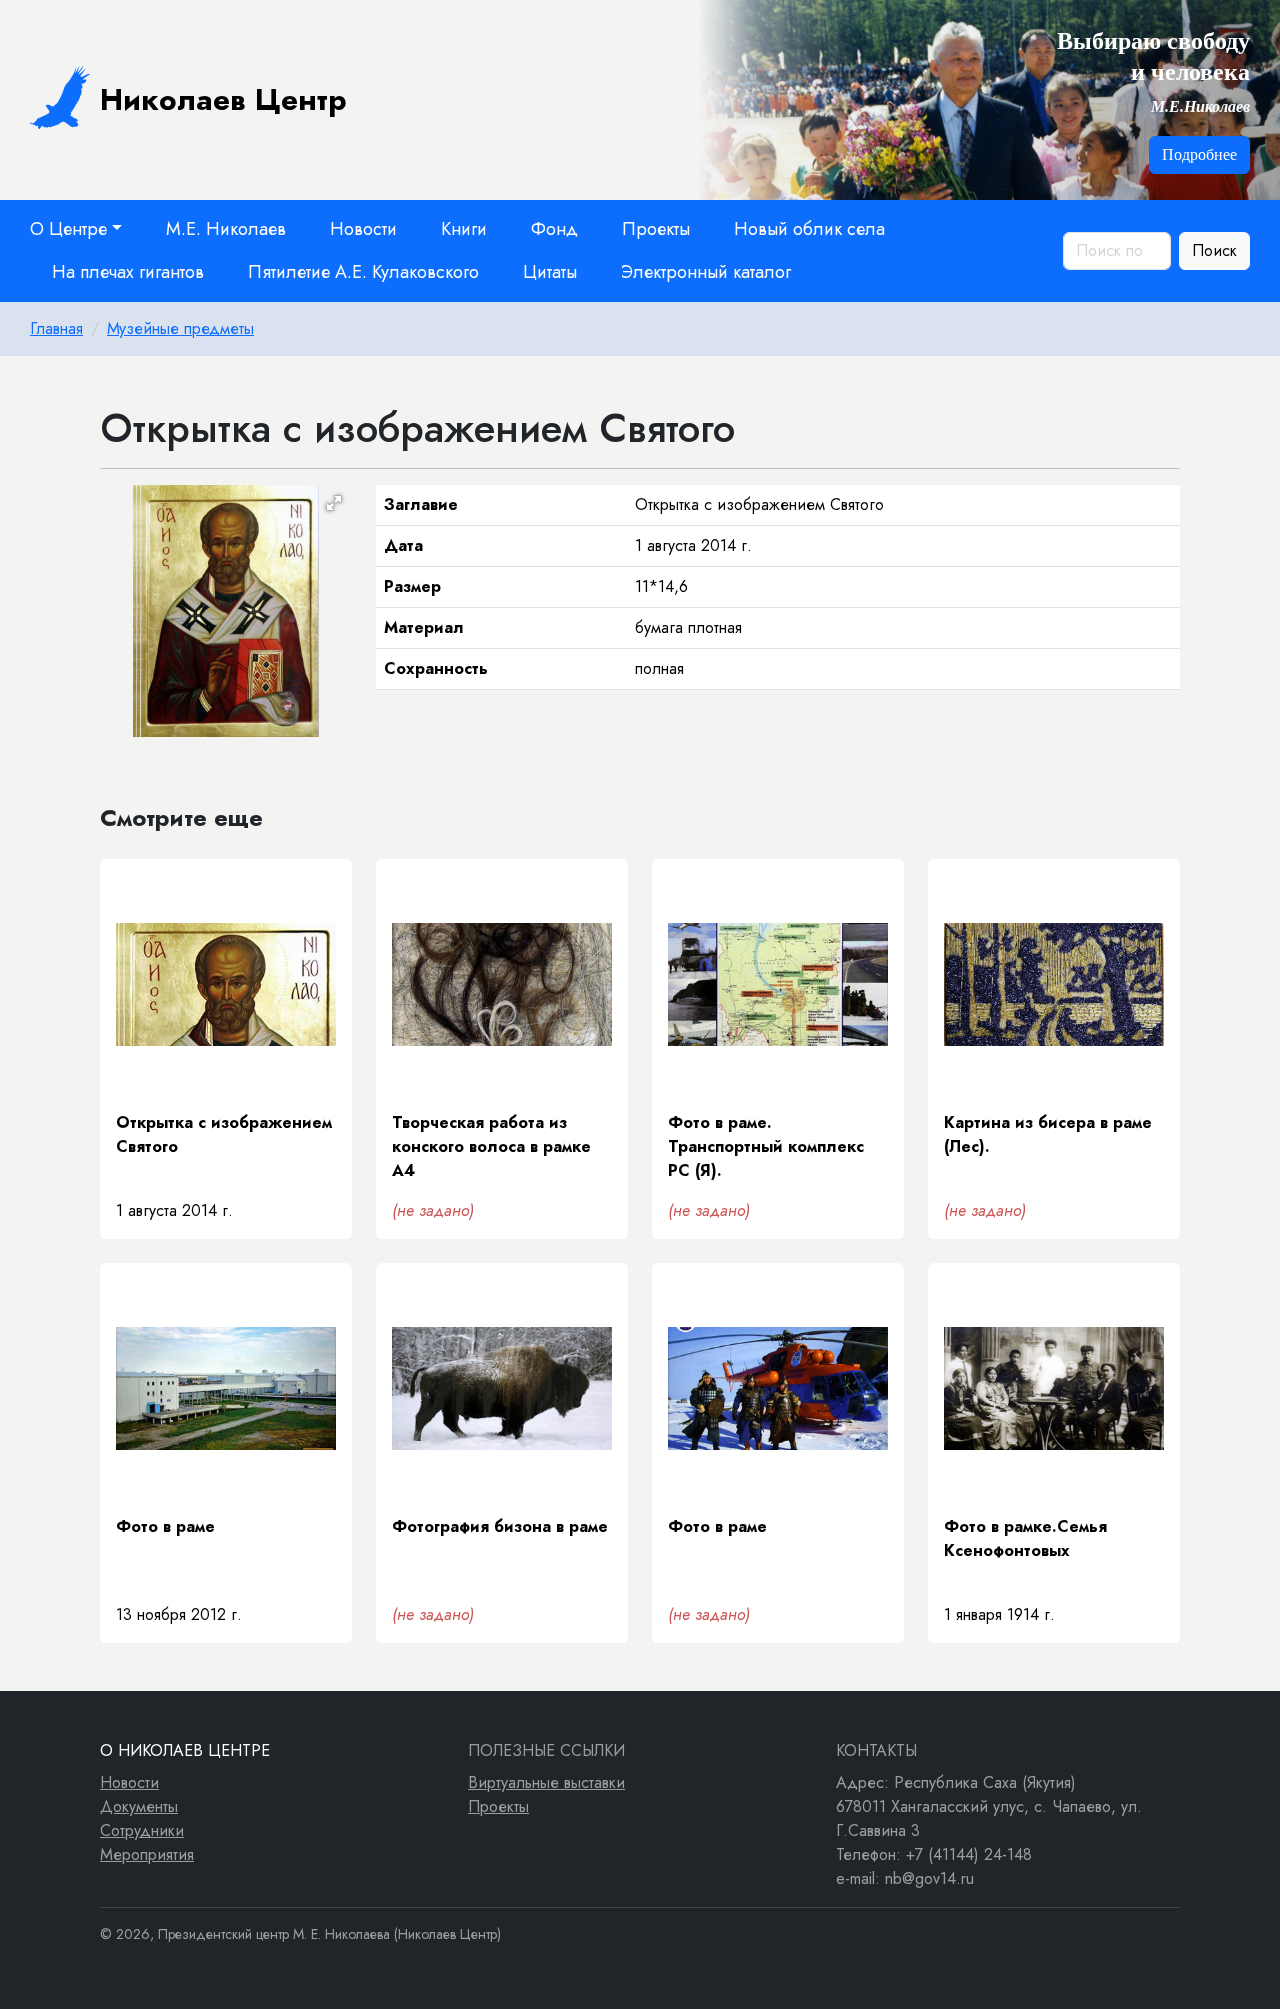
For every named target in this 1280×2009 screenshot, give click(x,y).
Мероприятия (147, 1854)
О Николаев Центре (185, 1750)
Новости (363, 229)
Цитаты (550, 272)
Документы (139, 1806)
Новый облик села (809, 229)
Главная (56, 328)
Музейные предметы (180, 328)
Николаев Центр (223, 99)
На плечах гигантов (128, 272)
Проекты (656, 229)
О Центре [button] (68, 229)
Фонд (554, 229)
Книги (464, 229)
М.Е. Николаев (226, 229)
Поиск (1214, 250)
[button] (334, 503)
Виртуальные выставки (546, 1782)
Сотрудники (142, 1830)
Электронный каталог (706, 272)
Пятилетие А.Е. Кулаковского (363, 272)
